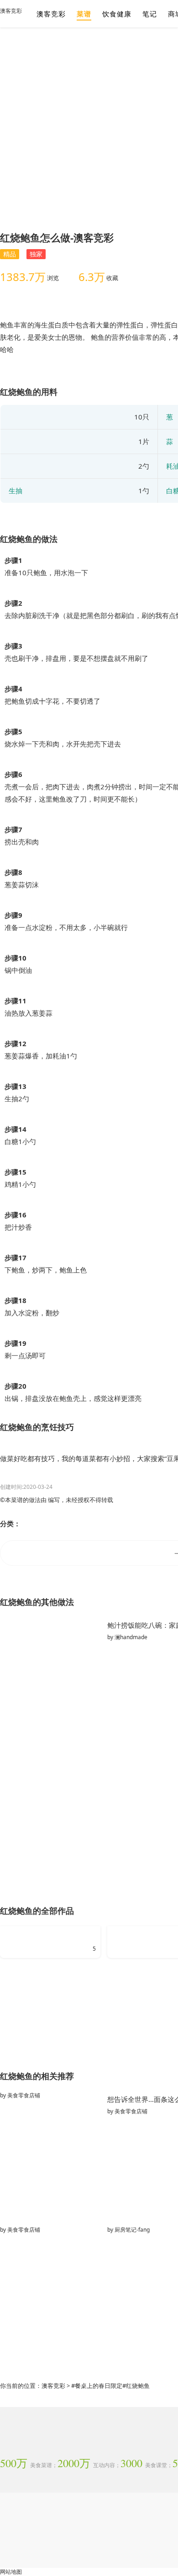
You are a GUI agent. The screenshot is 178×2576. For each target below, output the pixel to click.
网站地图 (11, 2572)
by (20, 2095)
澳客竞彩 (11, 11)
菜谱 (84, 14)
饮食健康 (117, 14)
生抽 (16, 491)
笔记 (150, 14)
